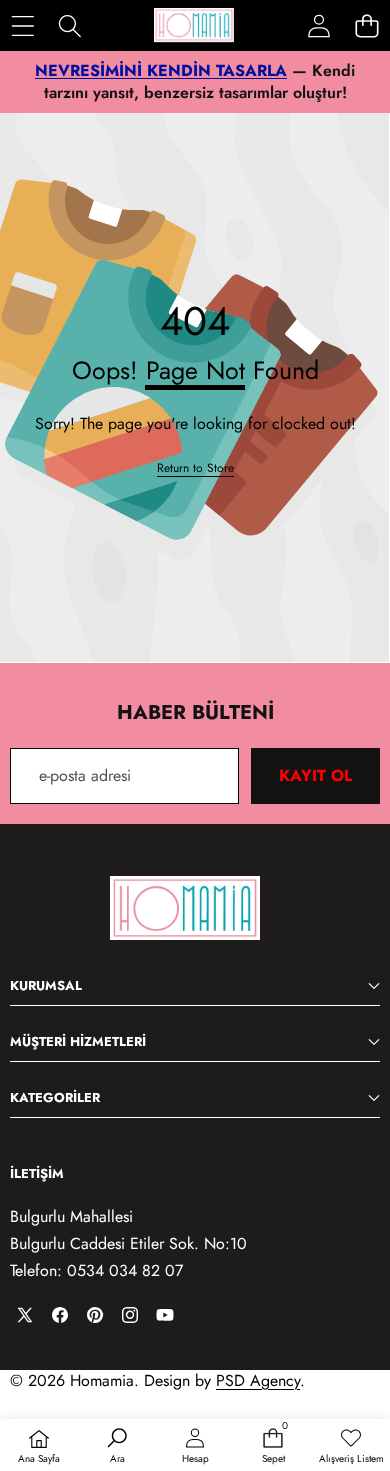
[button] (366, 25)
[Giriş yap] (319, 26)
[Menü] (22, 25)
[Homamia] (194, 25)
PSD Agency (258, 1380)
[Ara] (69, 25)
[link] (195, 468)
